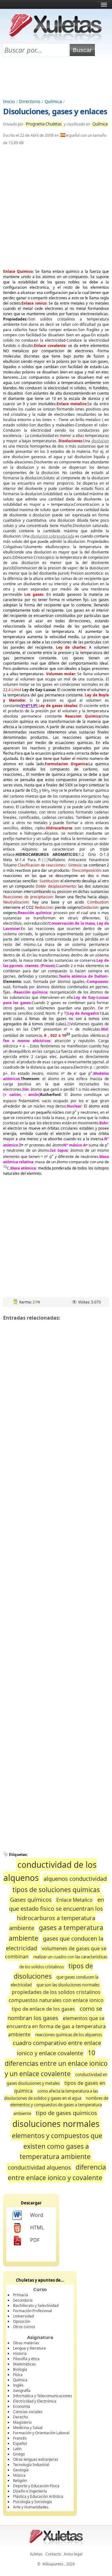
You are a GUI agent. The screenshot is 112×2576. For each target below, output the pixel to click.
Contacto (53, 2554)
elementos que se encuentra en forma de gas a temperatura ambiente (56, 2026)
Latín (17, 2449)
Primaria (21, 2295)
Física (18, 2375)
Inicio (9, 101)
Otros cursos (24, 2327)
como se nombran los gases (55, 2013)
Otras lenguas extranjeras (36, 2459)
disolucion (100, 441)
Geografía (22, 2391)
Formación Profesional (33, 2311)
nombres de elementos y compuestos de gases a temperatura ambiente (59, 2106)
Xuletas (36, 2554)
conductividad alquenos (39, 2167)
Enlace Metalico (75, 1900)
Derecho (21, 2417)
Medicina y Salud (28, 2428)
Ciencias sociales (28, 2412)
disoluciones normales (56, 2124)
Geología (21, 2470)
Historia (20, 2353)
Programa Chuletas (44, 124)
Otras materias (26, 2343)
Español (20, 2443)
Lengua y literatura (29, 2348)
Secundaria (23, 2300)
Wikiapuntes (53, 2564)
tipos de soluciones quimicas (56, 1889)
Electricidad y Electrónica (35, 2401)
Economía (22, 2406)
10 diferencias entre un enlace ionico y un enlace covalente (56, 2063)
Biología (20, 2369)
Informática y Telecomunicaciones (43, 2396)
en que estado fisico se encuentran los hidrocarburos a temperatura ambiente (57, 1914)
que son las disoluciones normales (68, 1985)
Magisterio (22, 2422)
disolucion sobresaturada (52, 536)
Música (19, 2475)
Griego (19, 2454)
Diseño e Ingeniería (30, 2491)
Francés (20, 2438)
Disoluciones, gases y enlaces (55, 111)
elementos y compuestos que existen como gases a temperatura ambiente (57, 2146)
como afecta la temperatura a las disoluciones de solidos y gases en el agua (51, 2094)
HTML (37, 2227)
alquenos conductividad (75, 1879)
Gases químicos (31, 1899)
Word (37, 2215)
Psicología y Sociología (33, 2502)
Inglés (18, 2385)
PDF (35, 2240)
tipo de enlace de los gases (43, 2009)
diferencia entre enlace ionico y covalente (57, 2172)
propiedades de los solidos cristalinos (56, 1992)
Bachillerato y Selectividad (36, 2306)
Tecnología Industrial (31, 2465)
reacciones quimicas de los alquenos (69, 2035)
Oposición (22, 2321)
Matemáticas (24, 2364)
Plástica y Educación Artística (38, 2496)
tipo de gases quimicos (66, 2113)
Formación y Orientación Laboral (41, 2433)
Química (53, 101)
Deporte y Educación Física (36, 2486)
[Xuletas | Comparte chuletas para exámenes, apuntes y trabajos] (55, 40)
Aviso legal (73, 2554)
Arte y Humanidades (31, 2507)
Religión (20, 2481)
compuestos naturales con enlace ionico (56, 2000)
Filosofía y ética (26, 2359)
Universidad (23, 2316)
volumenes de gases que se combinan (56, 1953)
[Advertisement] (56, 78)
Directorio (30, 101)
